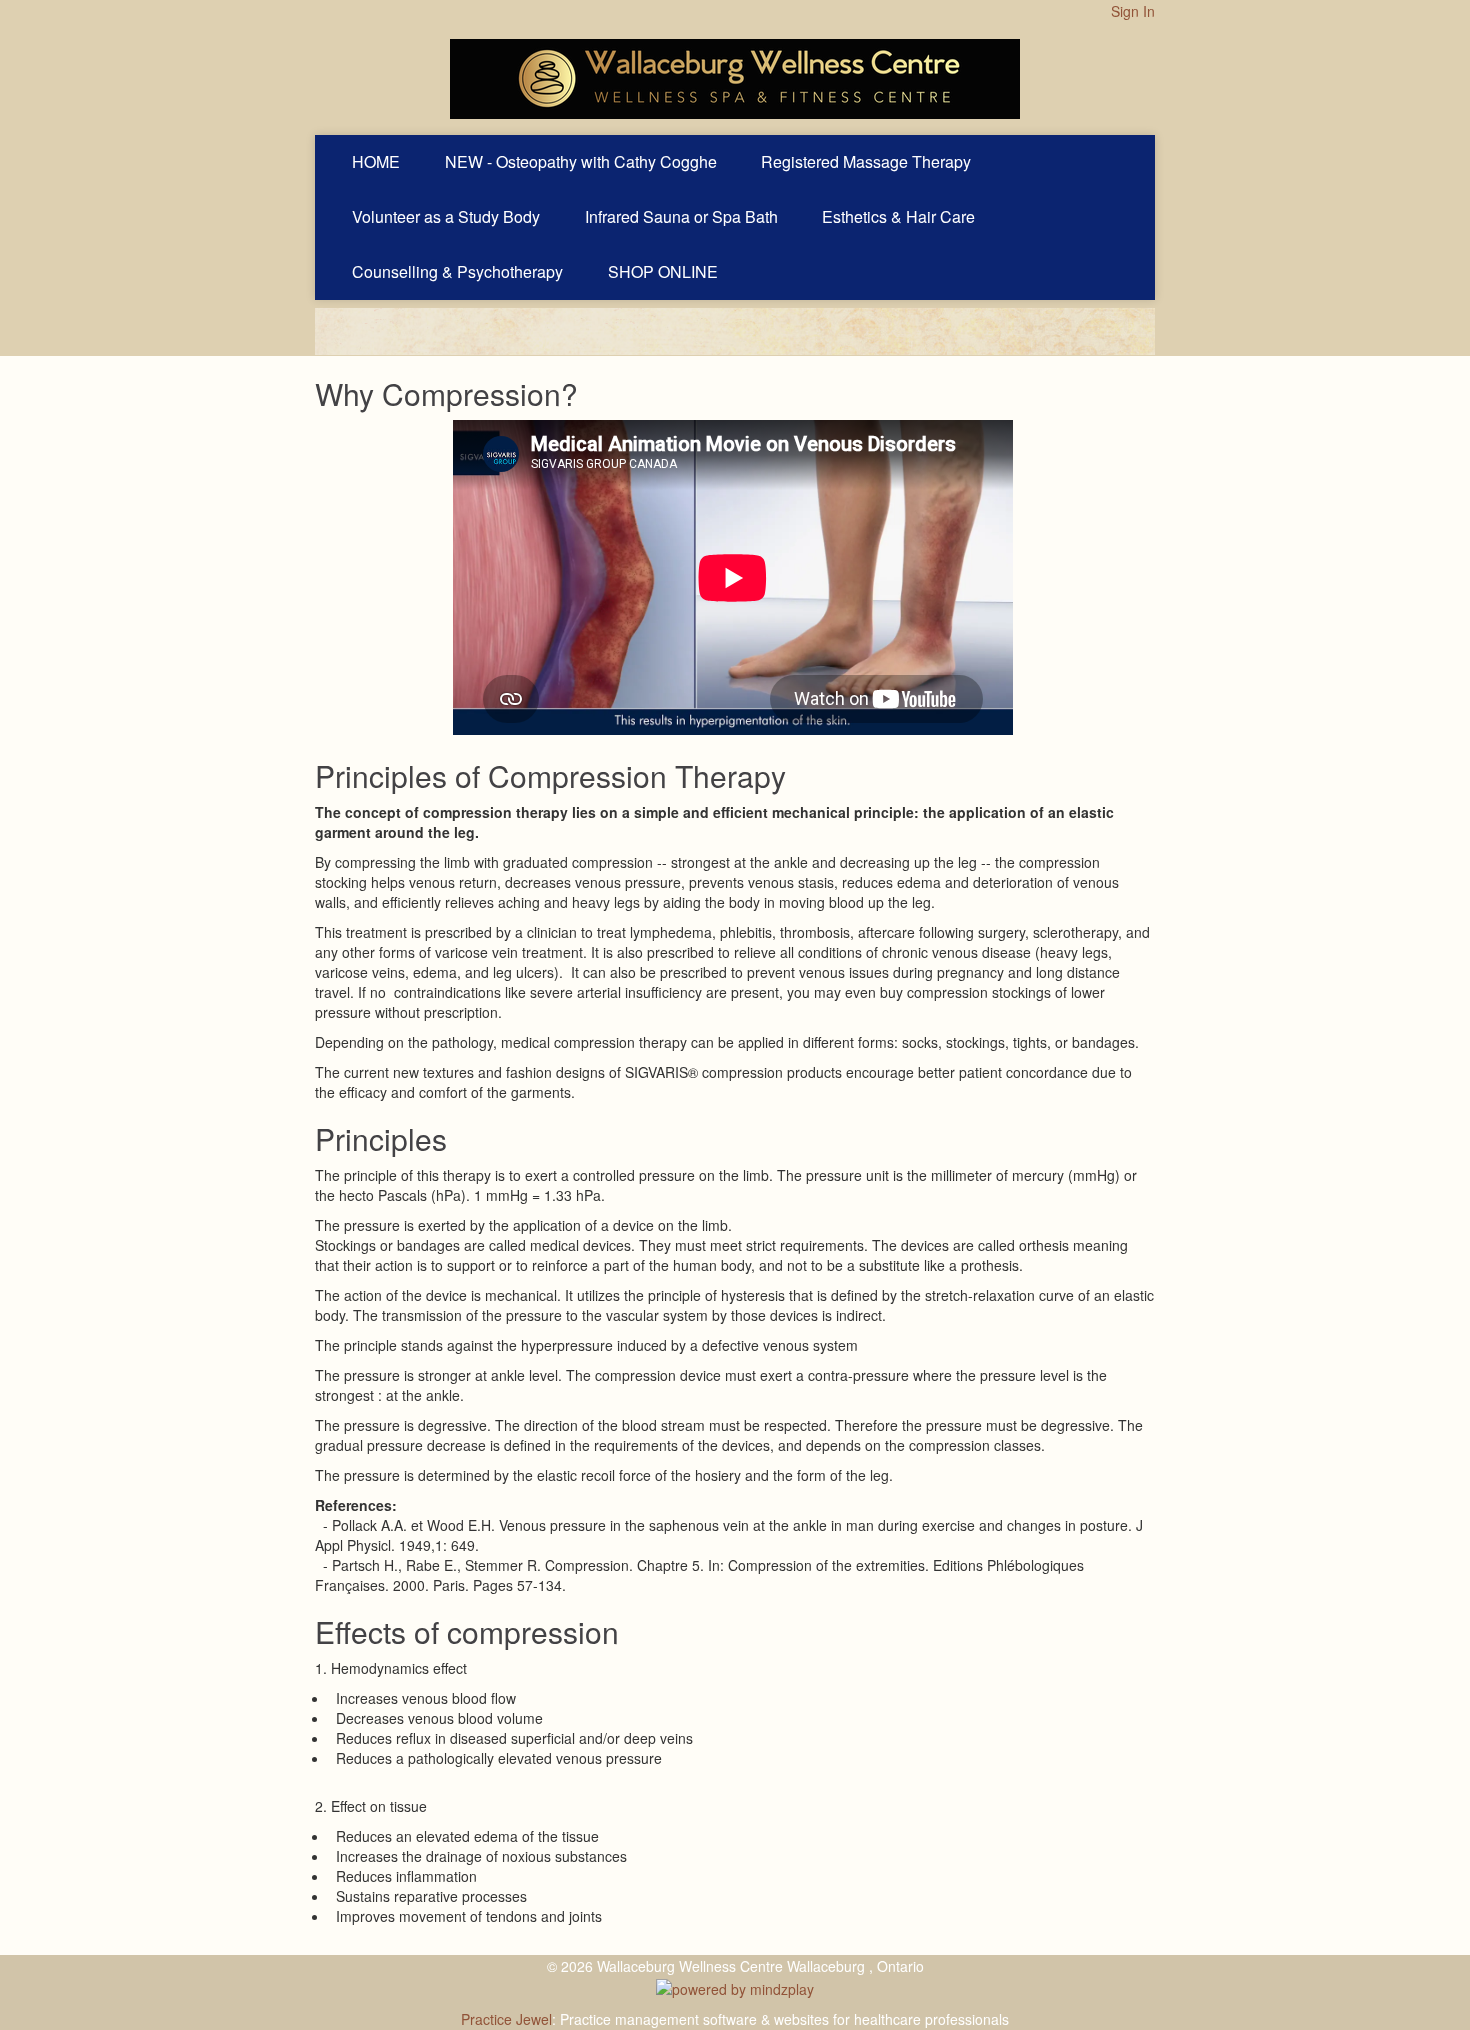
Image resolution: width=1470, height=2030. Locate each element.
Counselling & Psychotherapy (457, 271)
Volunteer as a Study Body (446, 216)
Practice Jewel (506, 2019)
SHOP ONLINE (663, 271)
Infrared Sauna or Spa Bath (681, 216)
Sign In (1133, 11)
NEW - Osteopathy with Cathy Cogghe (581, 161)
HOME (376, 161)
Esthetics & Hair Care (898, 216)
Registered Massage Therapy (866, 161)
